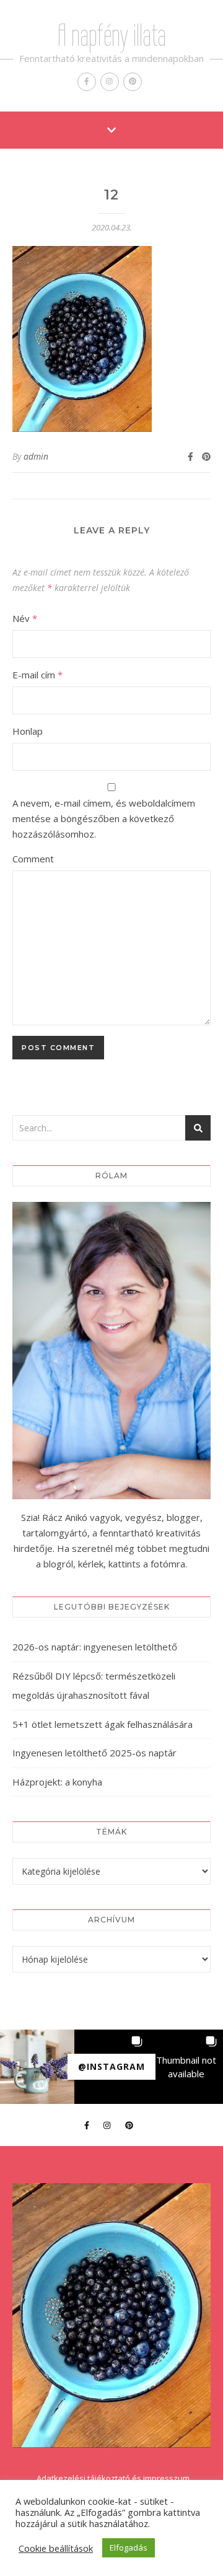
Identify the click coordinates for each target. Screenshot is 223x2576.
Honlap (28, 731)
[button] (37, 2067)
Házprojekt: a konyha (57, 1782)
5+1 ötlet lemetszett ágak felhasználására (103, 1724)
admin (36, 456)
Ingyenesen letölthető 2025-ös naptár (94, 1753)
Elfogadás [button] (129, 2548)
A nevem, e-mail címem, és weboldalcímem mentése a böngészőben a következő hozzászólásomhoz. (104, 818)
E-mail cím (37, 675)
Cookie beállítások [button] (56, 2548)
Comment (33, 859)
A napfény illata (112, 35)
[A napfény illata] (111, 2315)
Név (25, 618)
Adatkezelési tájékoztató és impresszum (113, 2478)
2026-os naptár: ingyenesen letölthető (95, 1647)
